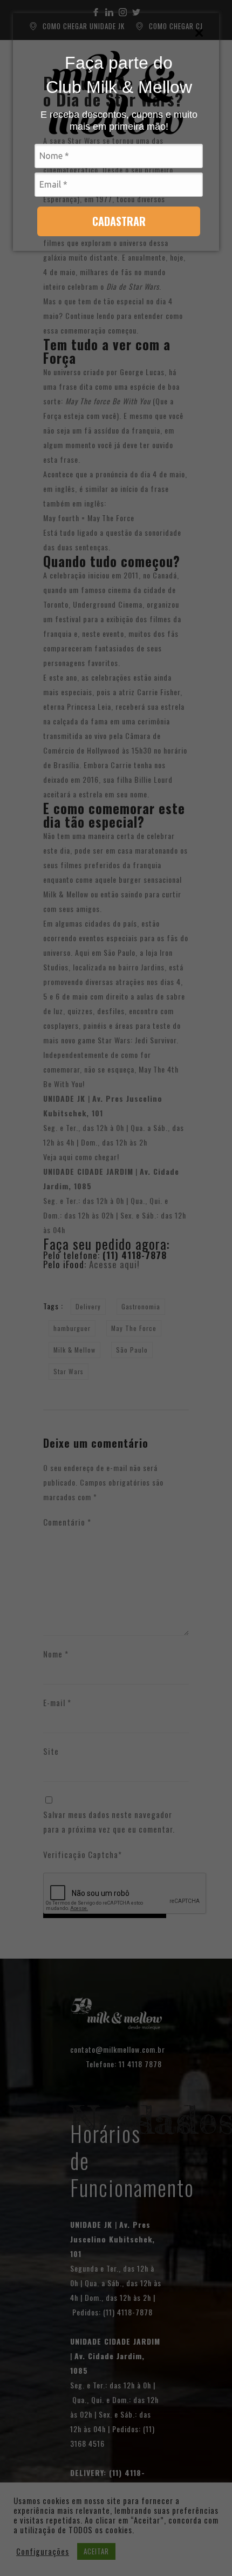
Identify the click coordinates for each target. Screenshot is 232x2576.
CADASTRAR (119, 221)
